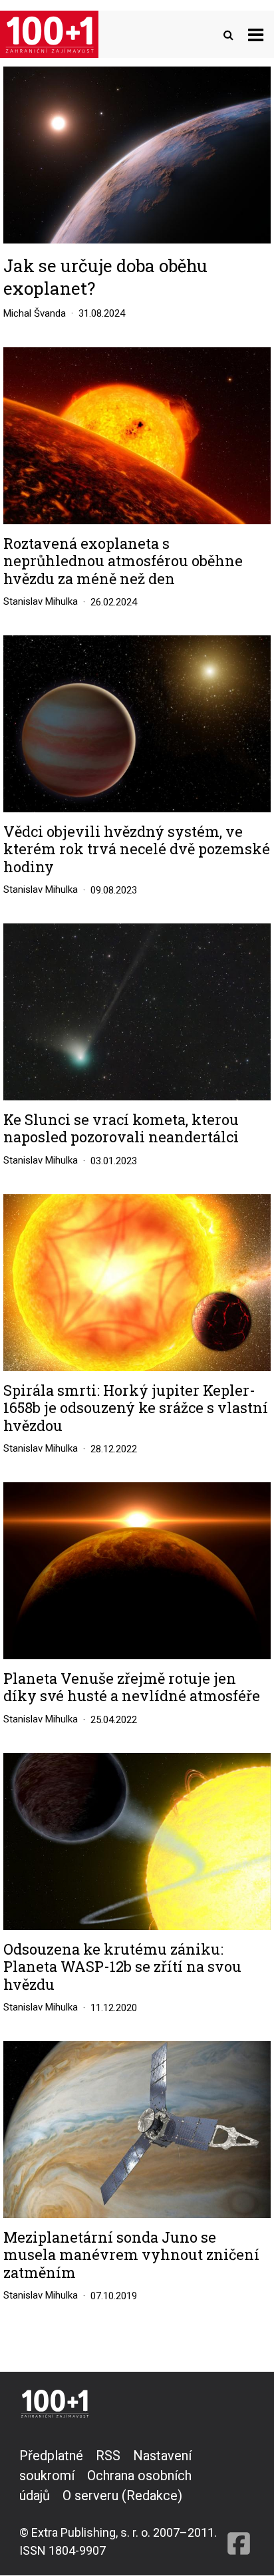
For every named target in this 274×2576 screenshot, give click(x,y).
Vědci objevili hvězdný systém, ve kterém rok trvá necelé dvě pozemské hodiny (137, 849)
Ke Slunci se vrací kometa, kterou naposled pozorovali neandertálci (121, 1129)
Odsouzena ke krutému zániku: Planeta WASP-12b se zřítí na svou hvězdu (122, 1967)
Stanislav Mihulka (41, 601)
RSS (108, 2456)
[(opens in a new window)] (239, 2502)
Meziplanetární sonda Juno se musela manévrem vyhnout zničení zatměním (131, 2255)
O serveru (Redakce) (122, 2495)
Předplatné (51, 2456)
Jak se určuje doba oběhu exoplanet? (105, 277)
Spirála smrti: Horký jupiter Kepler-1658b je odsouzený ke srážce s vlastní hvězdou (136, 1408)
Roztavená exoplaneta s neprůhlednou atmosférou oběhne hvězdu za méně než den (123, 561)
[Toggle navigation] (256, 34)
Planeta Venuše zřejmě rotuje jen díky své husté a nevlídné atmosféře (132, 1688)
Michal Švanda (35, 313)
